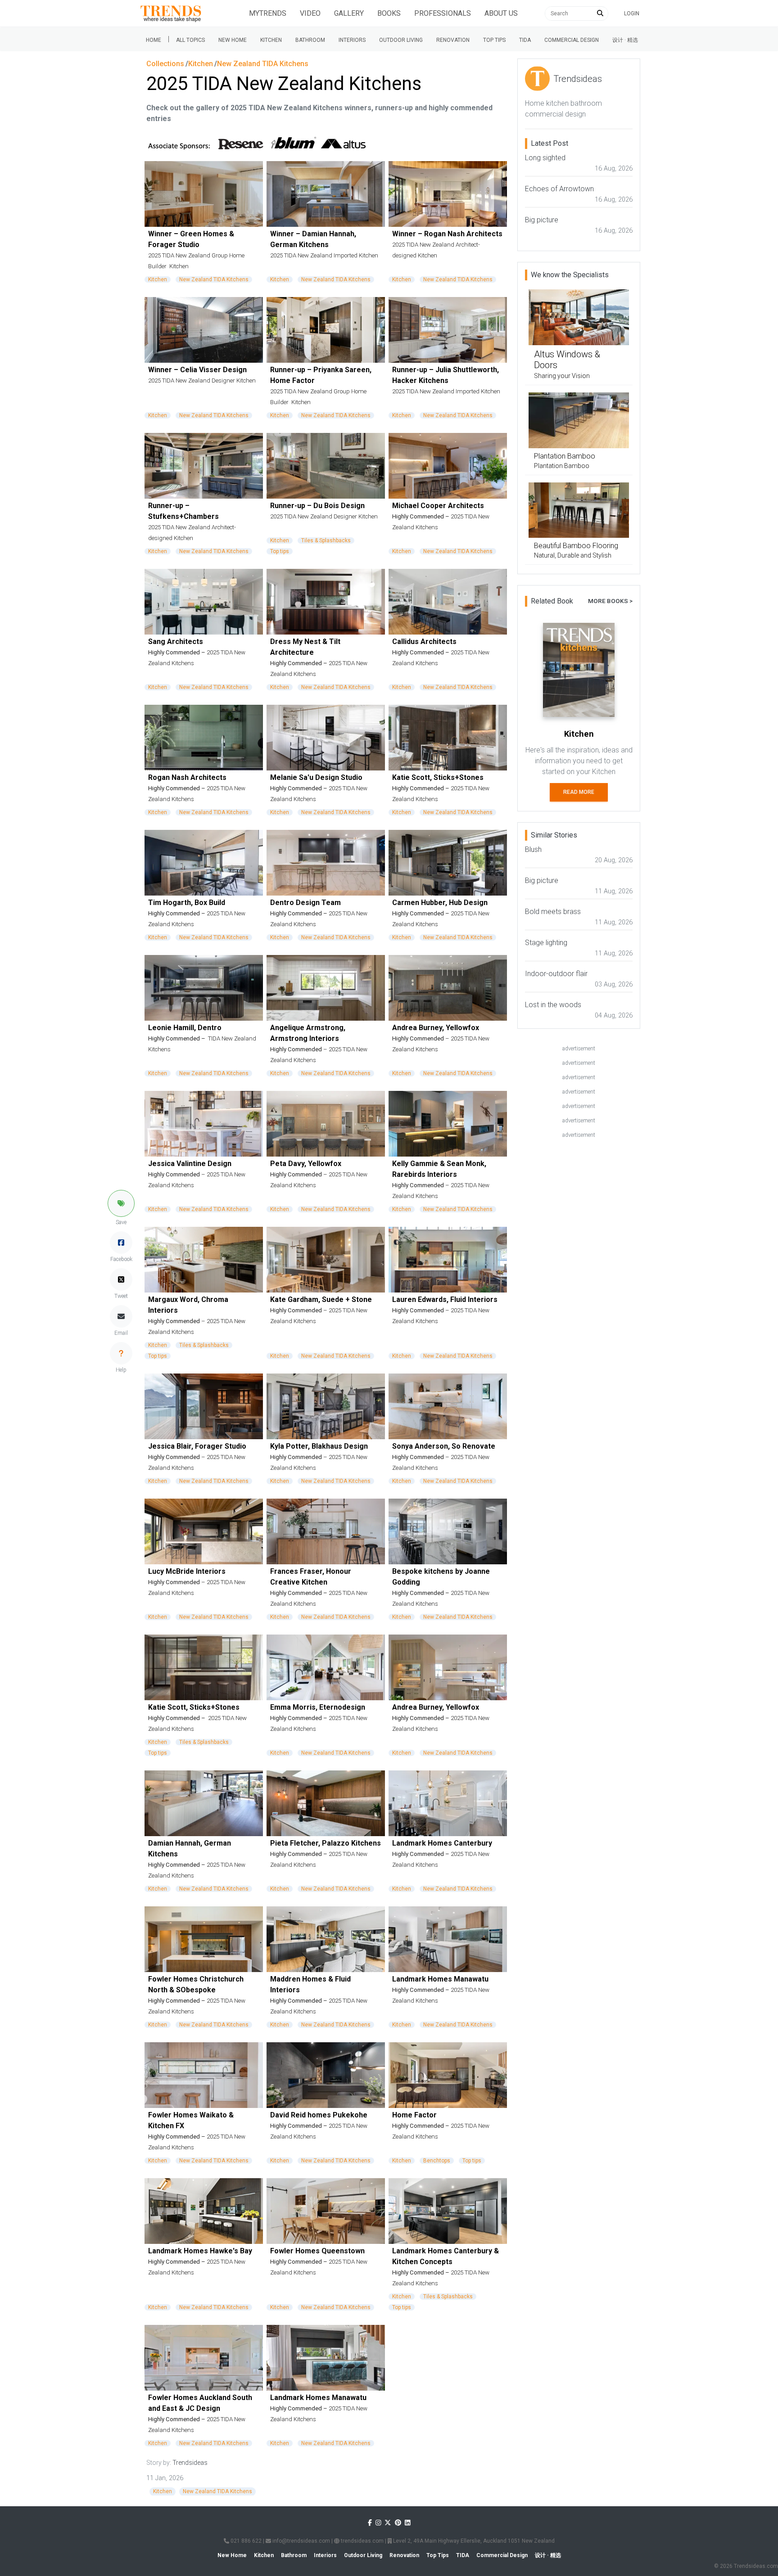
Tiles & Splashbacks (326, 540)
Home (154, 40)
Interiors (352, 40)
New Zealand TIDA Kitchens (214, 279)
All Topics (190, 40)
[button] (121, 1203)
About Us (501, 13)
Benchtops (437, 2161)
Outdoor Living (401, 40)
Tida (525, 40)
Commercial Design (572, 40)
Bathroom (310, 40)
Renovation (453, 40)
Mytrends (268, 13)
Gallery (349, 13)
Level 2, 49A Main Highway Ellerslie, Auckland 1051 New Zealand (473, 2541)
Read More (579, 792)
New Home (233, 40)
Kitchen (271, 40)
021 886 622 (245, 2541)
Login (632, 14)
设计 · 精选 (625, 40)
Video (310, 13)
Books (389, 13)
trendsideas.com (362, 2541)
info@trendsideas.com (301, 2541)
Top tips (494, 40)
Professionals (443, 13)
